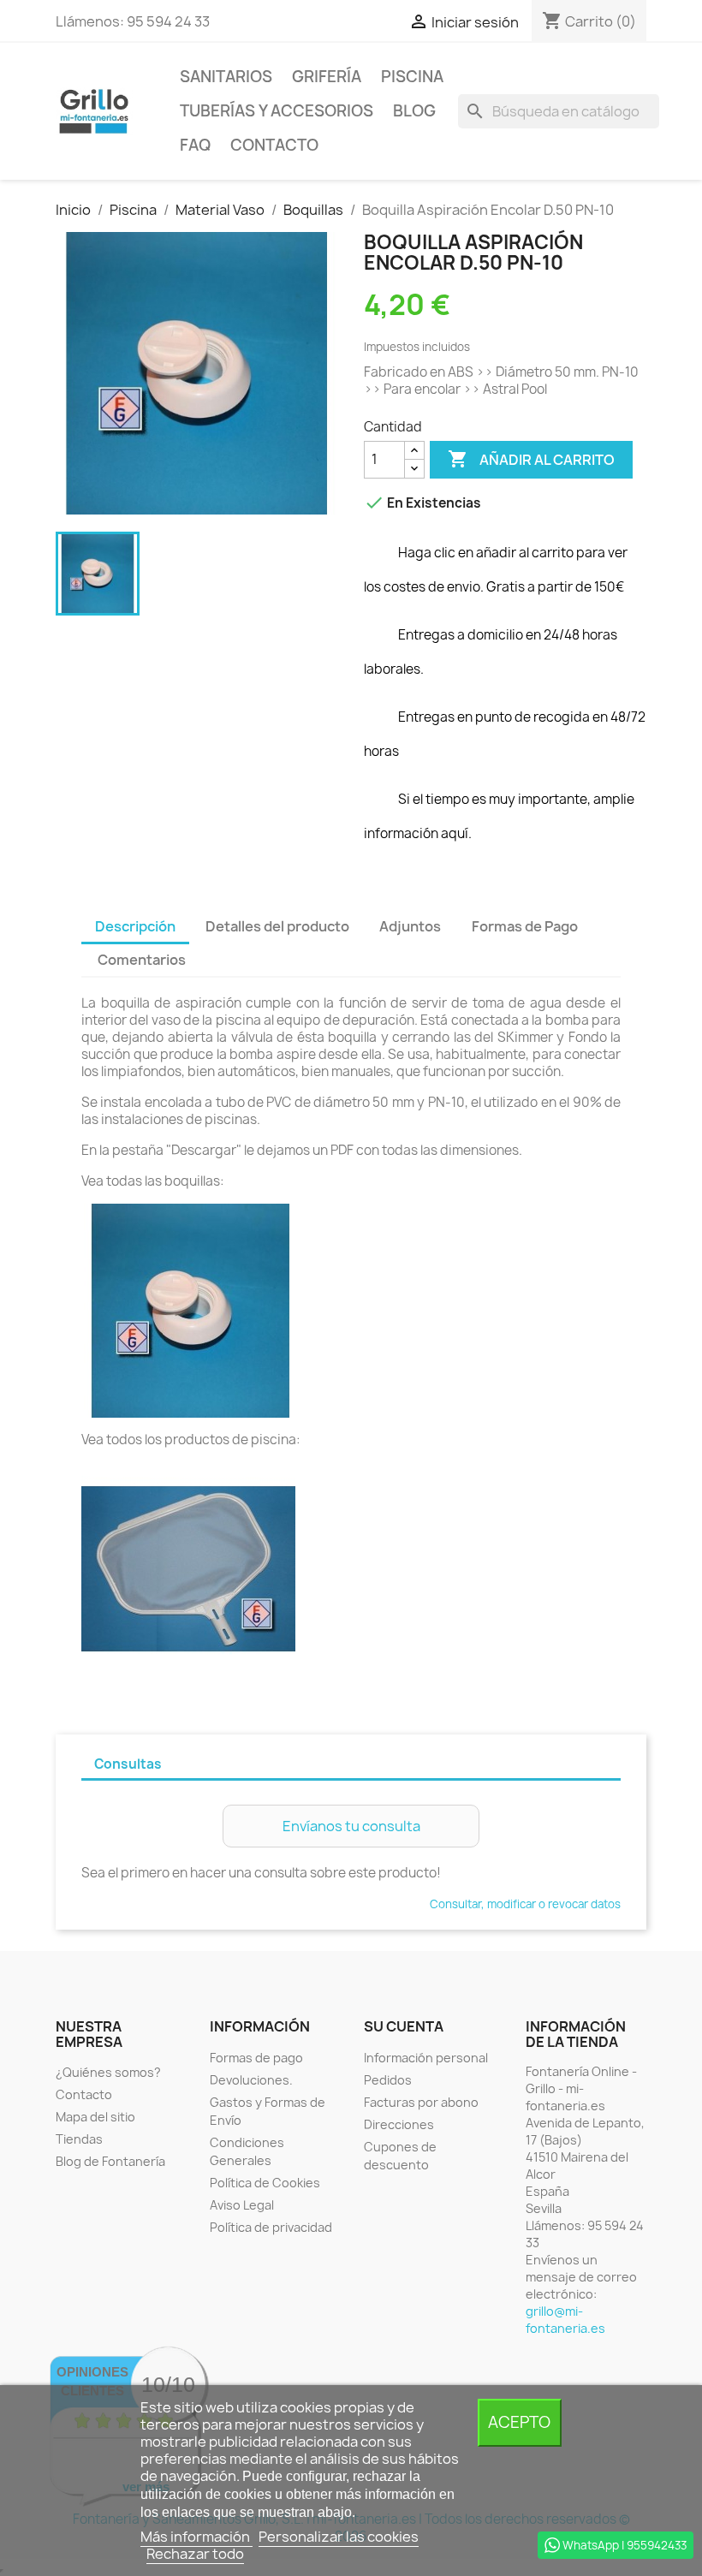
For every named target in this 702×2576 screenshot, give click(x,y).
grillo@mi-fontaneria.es (565, 2320)
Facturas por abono (421, 2102)
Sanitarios (226, 77)
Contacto (274, 145)
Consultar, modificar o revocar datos (525, 1904)
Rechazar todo (195, 2554)
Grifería (327, 77)
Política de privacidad (271, 2227)
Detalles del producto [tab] (277, 926)
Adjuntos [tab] (410, 926)
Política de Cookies (265, 2183)
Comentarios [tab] (142, 960)
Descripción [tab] (135, 926)
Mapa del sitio (95, 2117)
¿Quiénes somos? (108, 2072)
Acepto (519, 2422)
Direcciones (399, 2124)
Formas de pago (256, 2058)
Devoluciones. (251, 2080)
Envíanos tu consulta (351, 1826)
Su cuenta (404, 2026)
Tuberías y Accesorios (277, 111)
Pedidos (388, 2080)
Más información (196, 2537)
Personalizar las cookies (339, 2537)
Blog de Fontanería (110, 2161)
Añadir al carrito (531, 459)
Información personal (426, 2058)
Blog (414, 111)
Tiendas (79, 2139)
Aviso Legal (242, 2205)
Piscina (412, 77)
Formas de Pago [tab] (525, 926)
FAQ (195, 145)
